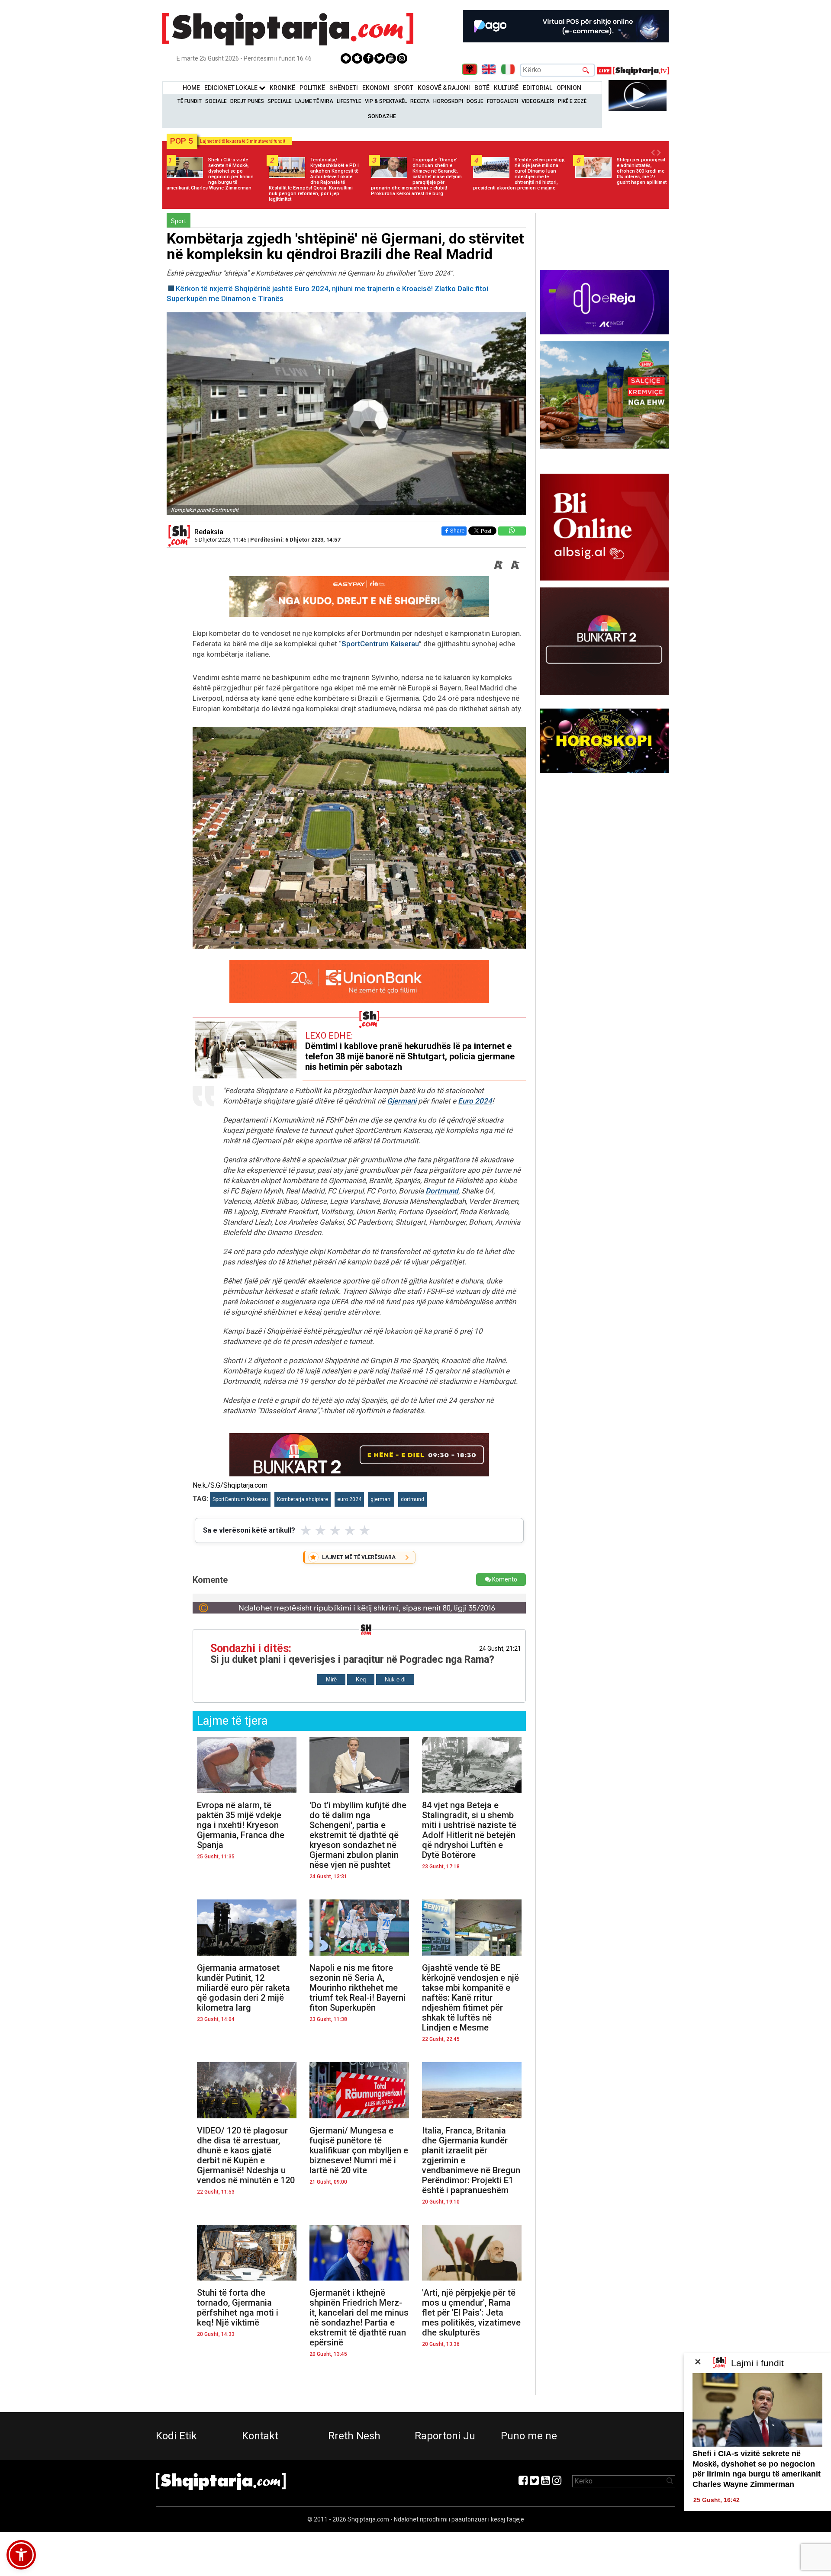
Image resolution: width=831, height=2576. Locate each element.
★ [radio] (306, 1530)
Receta (420, 101)
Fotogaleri (502, 101)
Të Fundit (190, 101)
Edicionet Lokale (232, 88)
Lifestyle (349, 101)
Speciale (280, 101)
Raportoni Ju (445, 2436)
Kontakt (260, 2436)
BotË (482, 88)
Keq (361, 1679)
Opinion (569, 88)
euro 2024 (349, 1499)
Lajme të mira (314, 101)
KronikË (282, 88)
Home (191, 88)
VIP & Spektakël (386, 101)
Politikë (312, 88)
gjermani (381, 1499)
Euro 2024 (475, 1101)
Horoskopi (448, 101)
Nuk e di (395, 1679)
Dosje (475, 101)
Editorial (538, 88)
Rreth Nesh (354, 2436)
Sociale (216, 101)
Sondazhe (382, 116)
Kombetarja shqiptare (303, 1499)
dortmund (412, 1499)
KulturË (506, 88)
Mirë (331, 1679)
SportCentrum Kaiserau (380, 644)
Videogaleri (538, 101)
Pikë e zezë (572, 101)
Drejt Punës (247, 101)
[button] (21, 2555)
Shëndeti (344, 88)
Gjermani (402, 1101)
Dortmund (442, 1191)
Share (457, 531)
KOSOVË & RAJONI (444, 88)
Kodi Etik (176, 2436)
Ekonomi (376, 88)
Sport (404, 88)
